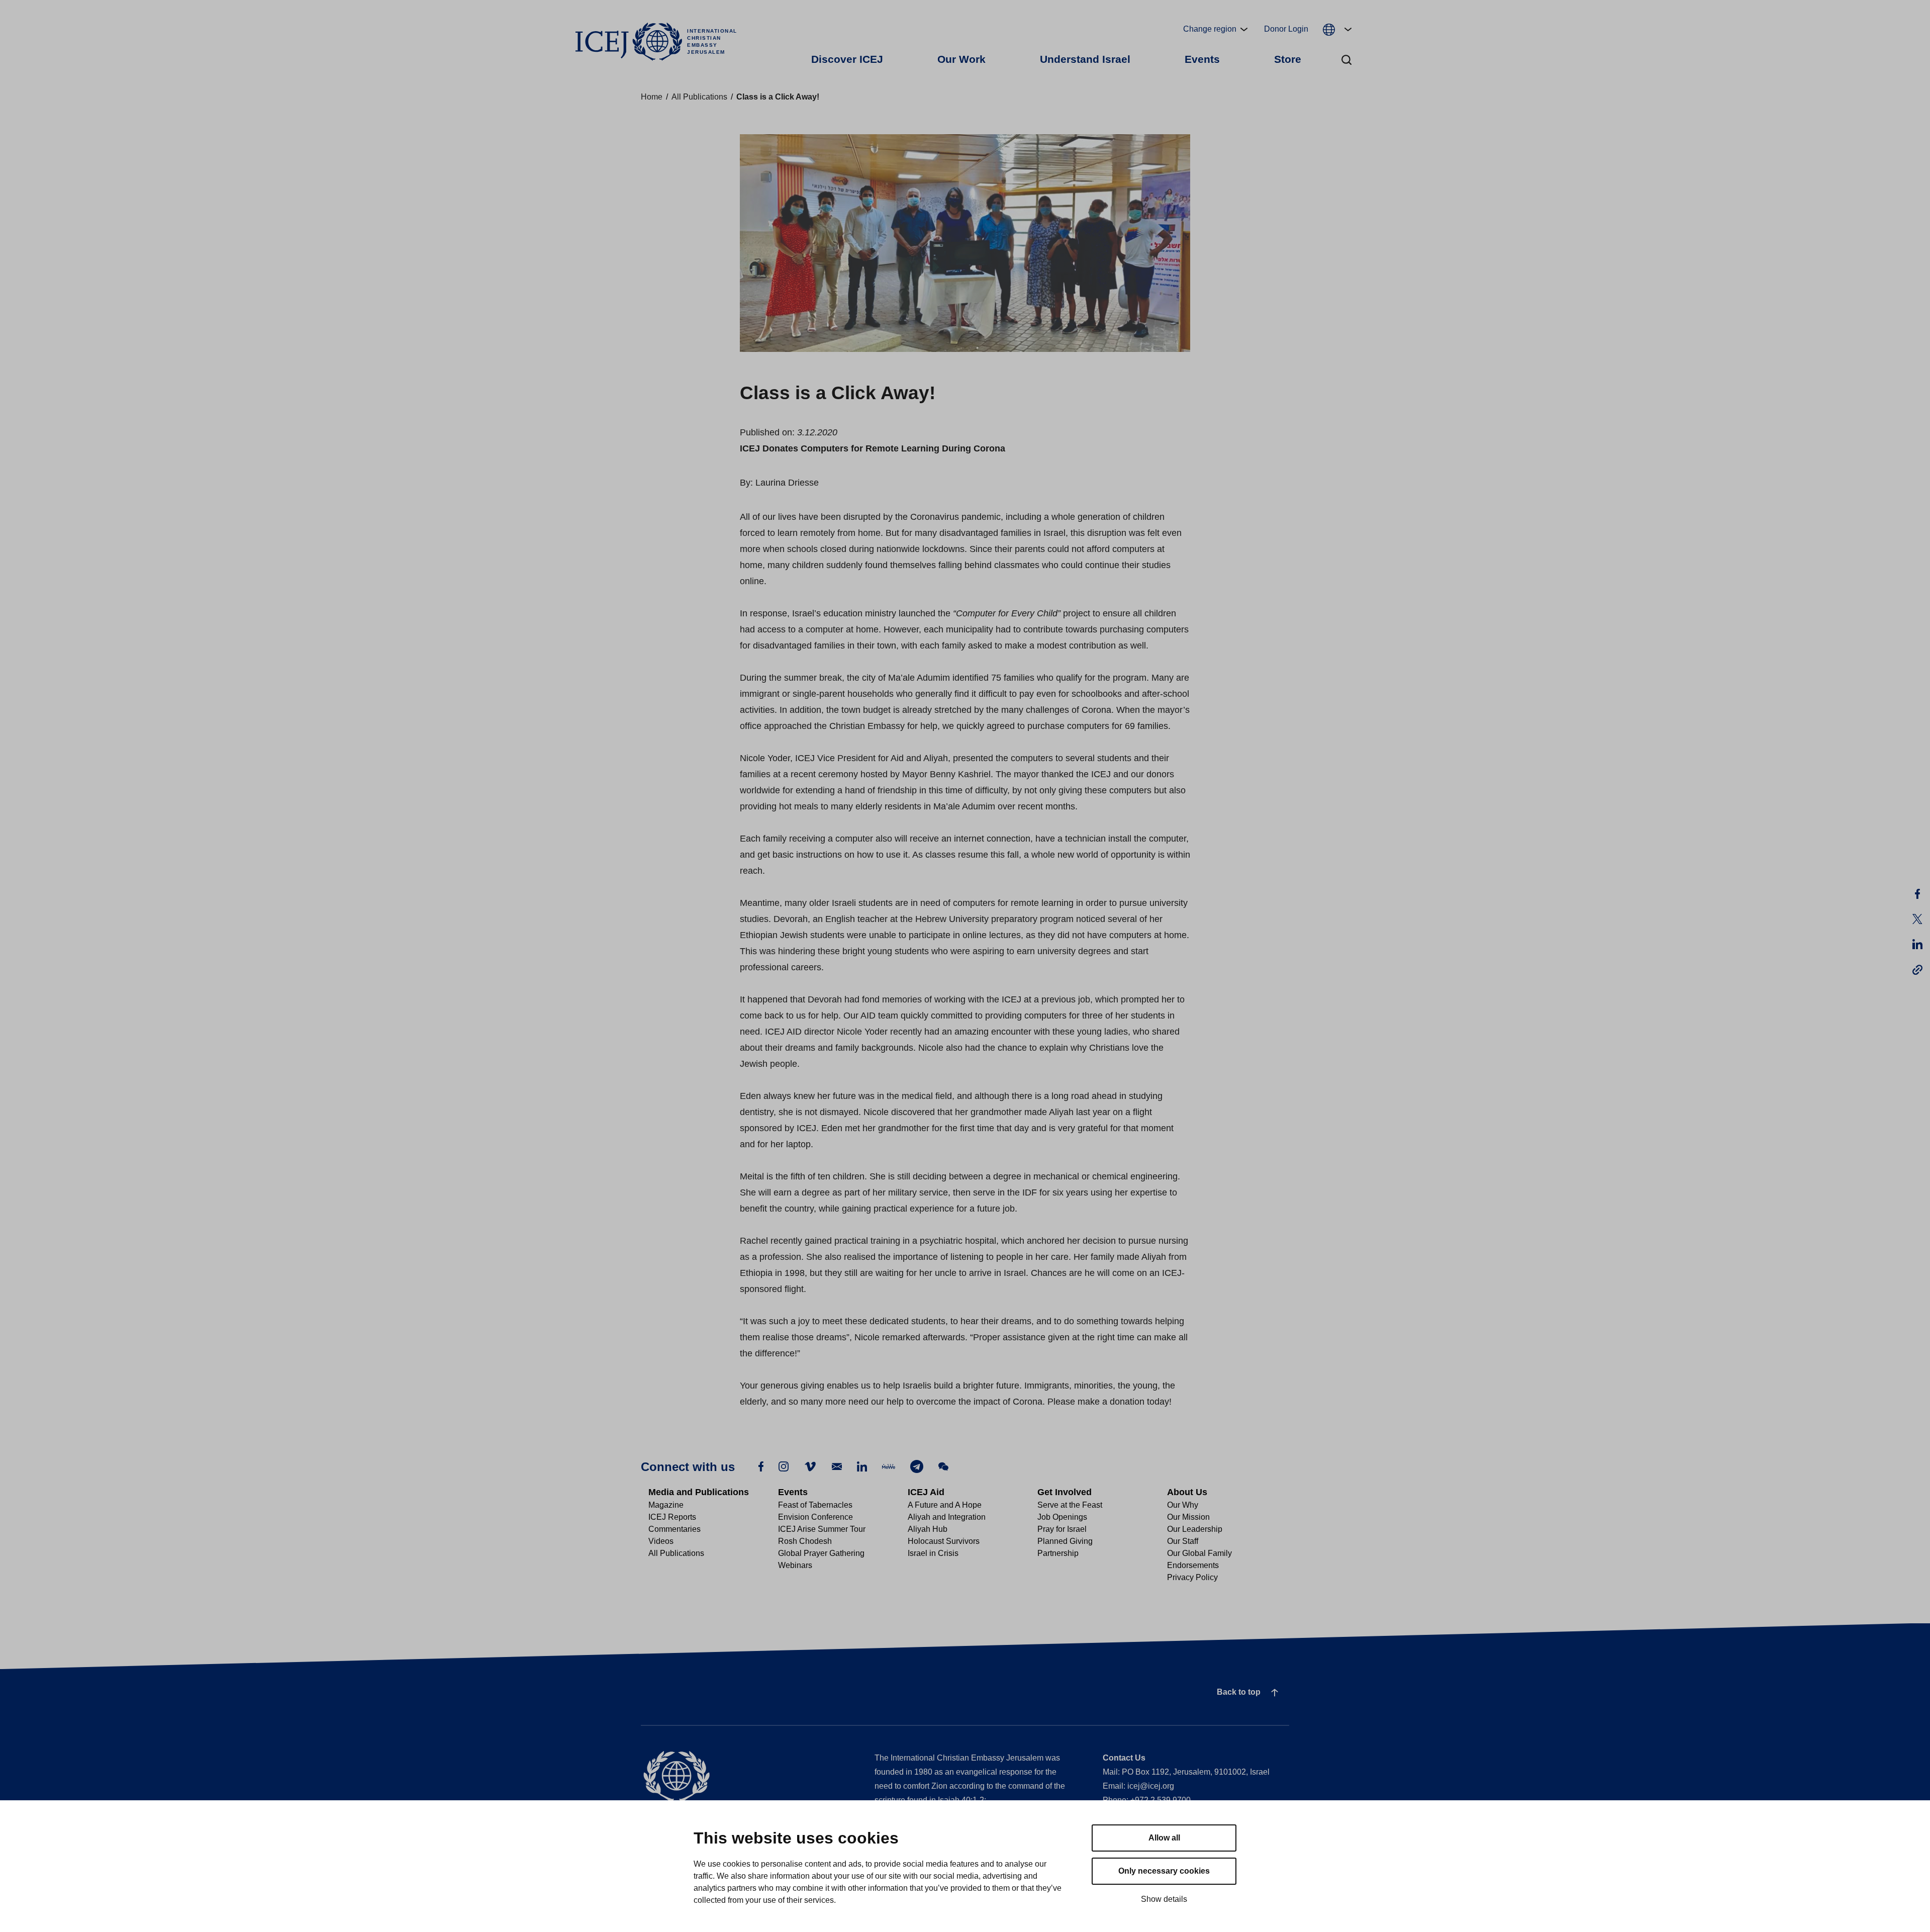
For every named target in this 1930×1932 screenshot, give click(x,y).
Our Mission (1188, 1517)
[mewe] (889, 1466)
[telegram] (917, 1466)
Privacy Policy (1192, 1577)
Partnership (1058, 1553)
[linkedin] (862, 1466)
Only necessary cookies (1164, 1871)
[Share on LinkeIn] (1917, 944)
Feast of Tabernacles (815, 1505)
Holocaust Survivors (944, 1541)
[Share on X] (1917, 919)
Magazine (666, 1505)
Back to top (1239, 1692)
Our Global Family (1199, 1553)
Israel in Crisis (933, 1553)
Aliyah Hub (928, 1529)
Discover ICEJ (847, 59)
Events (1202, 59)
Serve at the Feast (1070, 1505)
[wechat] (943, 1466)
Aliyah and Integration (947, 1517)
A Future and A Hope (945, 1505)
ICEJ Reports (672, 1517)
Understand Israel (1085, 59)
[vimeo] (810, 1466)
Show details (1164, 1899)
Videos (661, 1541)
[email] (837, 1466)
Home (652, 97)
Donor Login (1286, 29)
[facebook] (761, 1466)
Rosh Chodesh (805, 1541)
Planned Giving (1065, 1541)
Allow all (1164, 1838)
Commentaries (674, 1529)
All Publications (699, 97)
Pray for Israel (1062, 1529)
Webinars (795, 1565)
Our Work (961, 59)
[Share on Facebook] (1917, 894)
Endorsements (1193, 1565)
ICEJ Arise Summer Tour (822, 1529)
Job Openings (1062, 1517)
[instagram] (784, 1466)
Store (1288, 59)
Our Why (1183, 1505)
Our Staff (1183, 1541)
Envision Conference (815, 1517)
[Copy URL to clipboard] (1917, 969)
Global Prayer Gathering (821, 1553)
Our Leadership (1195, 1529)
